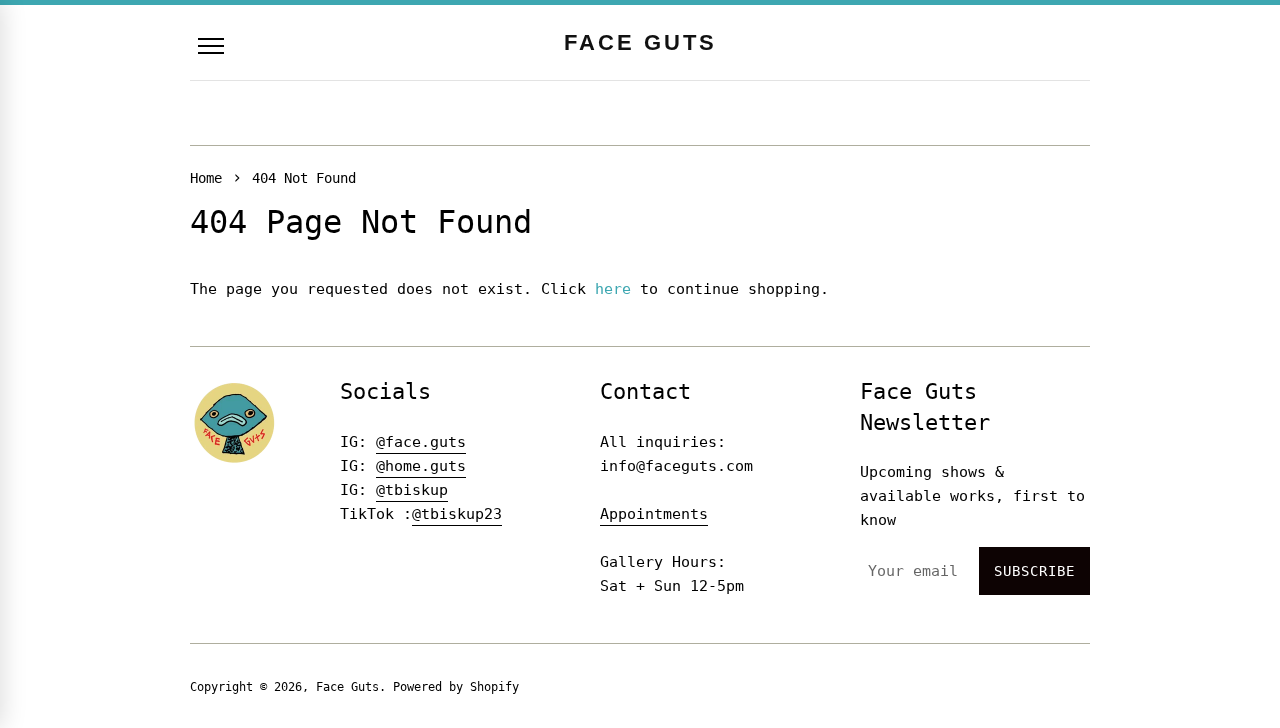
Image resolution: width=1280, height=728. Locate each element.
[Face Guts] (235, 422)
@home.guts (421, 466)
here (613, 289)
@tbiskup (412, 490)
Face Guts (347, 687)
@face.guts (421, 442)
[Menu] (211, 46)
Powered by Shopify (456, 687)
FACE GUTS (640, 42)
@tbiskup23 (457, 514)
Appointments (654, 514)
